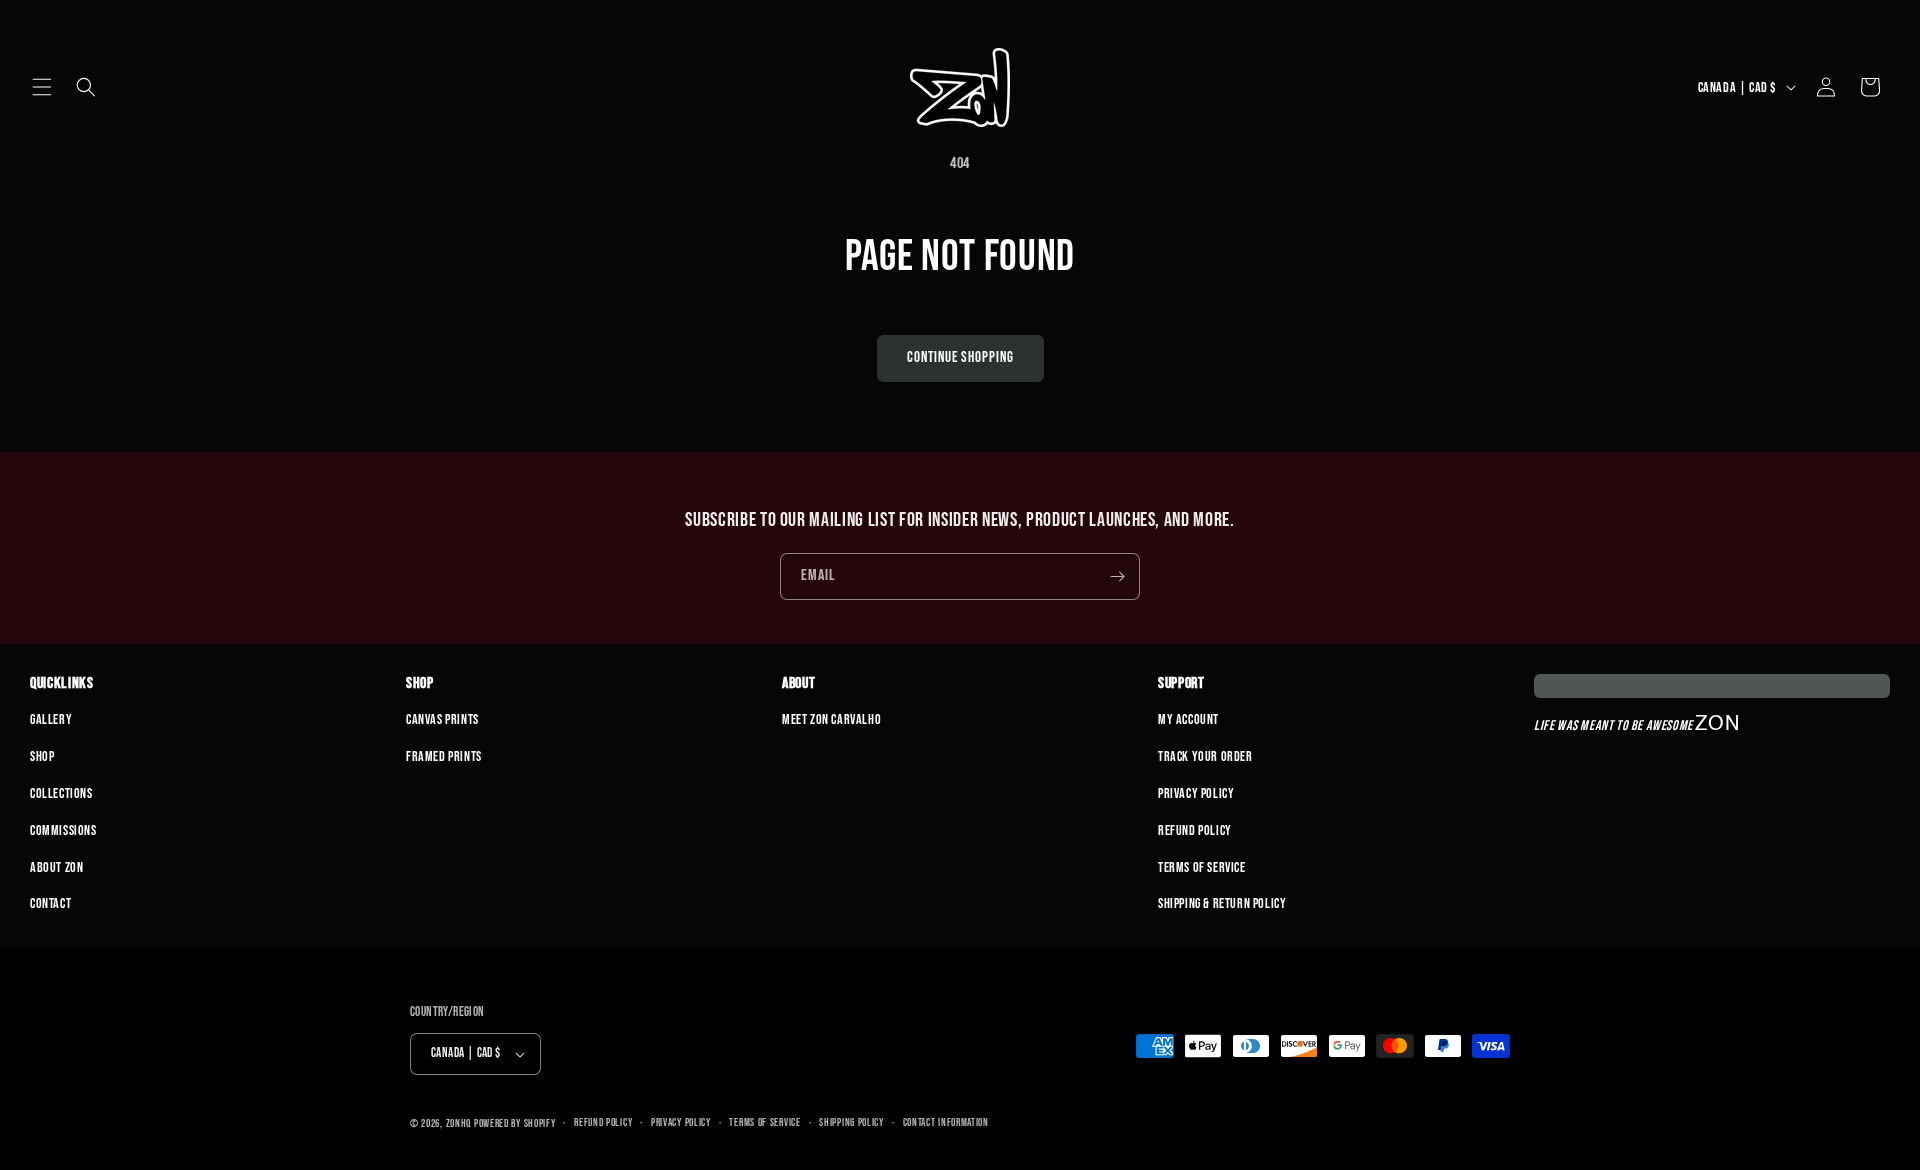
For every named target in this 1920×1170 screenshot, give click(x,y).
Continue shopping (960, 357)
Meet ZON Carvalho (831, 719)
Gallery (51, 719)
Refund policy (603, 1122)
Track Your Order (1205, 756)
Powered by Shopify (515, 1123)
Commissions (63, 830)
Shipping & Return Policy (1222, 903)
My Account (1188, 719)
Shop (42, 756)
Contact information (946, 1122)
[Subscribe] (1117, 576)
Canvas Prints (442, 719)
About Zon (56, 867)
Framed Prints (444, 756)
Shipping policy (851, 1122)
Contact (50, 903)
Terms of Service (1202, 867)
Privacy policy (681, 1122)
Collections (61, 793)
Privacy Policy (1196, 793)
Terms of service (764, 1122)
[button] (42, 87)
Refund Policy (1195, 830)
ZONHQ (459, 1123)
